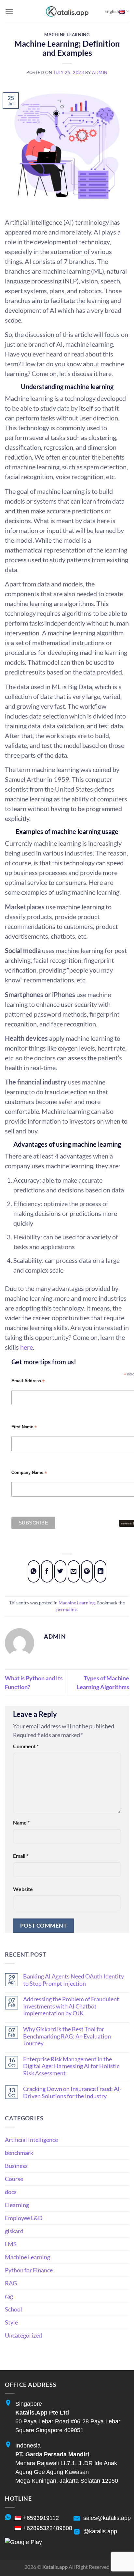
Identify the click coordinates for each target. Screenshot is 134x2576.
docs (11, 2192)
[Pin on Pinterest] (87, 1572)
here (27, 1347)
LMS (11, 2244)
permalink (67, 1609)
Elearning (17, 2205)
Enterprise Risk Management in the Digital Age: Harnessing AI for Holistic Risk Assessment (71, 2066)
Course (14, 2179)
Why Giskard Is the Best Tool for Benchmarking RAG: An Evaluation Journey (67, 2036)
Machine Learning (67, 35)
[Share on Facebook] (47, 1572)
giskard (14, 2231)
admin (100, 73)
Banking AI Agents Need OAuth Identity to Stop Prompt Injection (74, 1980)
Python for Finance (29, 2270)
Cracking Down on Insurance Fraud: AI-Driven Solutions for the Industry (72, 2092)
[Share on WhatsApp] (34, 1572)
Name (21, 1822)
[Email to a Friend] (74, 1572)
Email (21, 1856)
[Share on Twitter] (60, 1572)
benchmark (19, 2153)
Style (11, 2322)
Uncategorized (23, 2335)
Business (16, 2166)
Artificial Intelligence (31, 2140)
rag (9, 2296)
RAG (11, 2283)
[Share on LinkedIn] (100, 1572)
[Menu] (9, 12)
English (112, 11)
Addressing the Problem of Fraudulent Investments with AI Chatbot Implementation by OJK (71, 2006)
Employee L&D (24, 2218)
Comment (26, 1746)
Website (23, 1889)
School (13, 2309)
